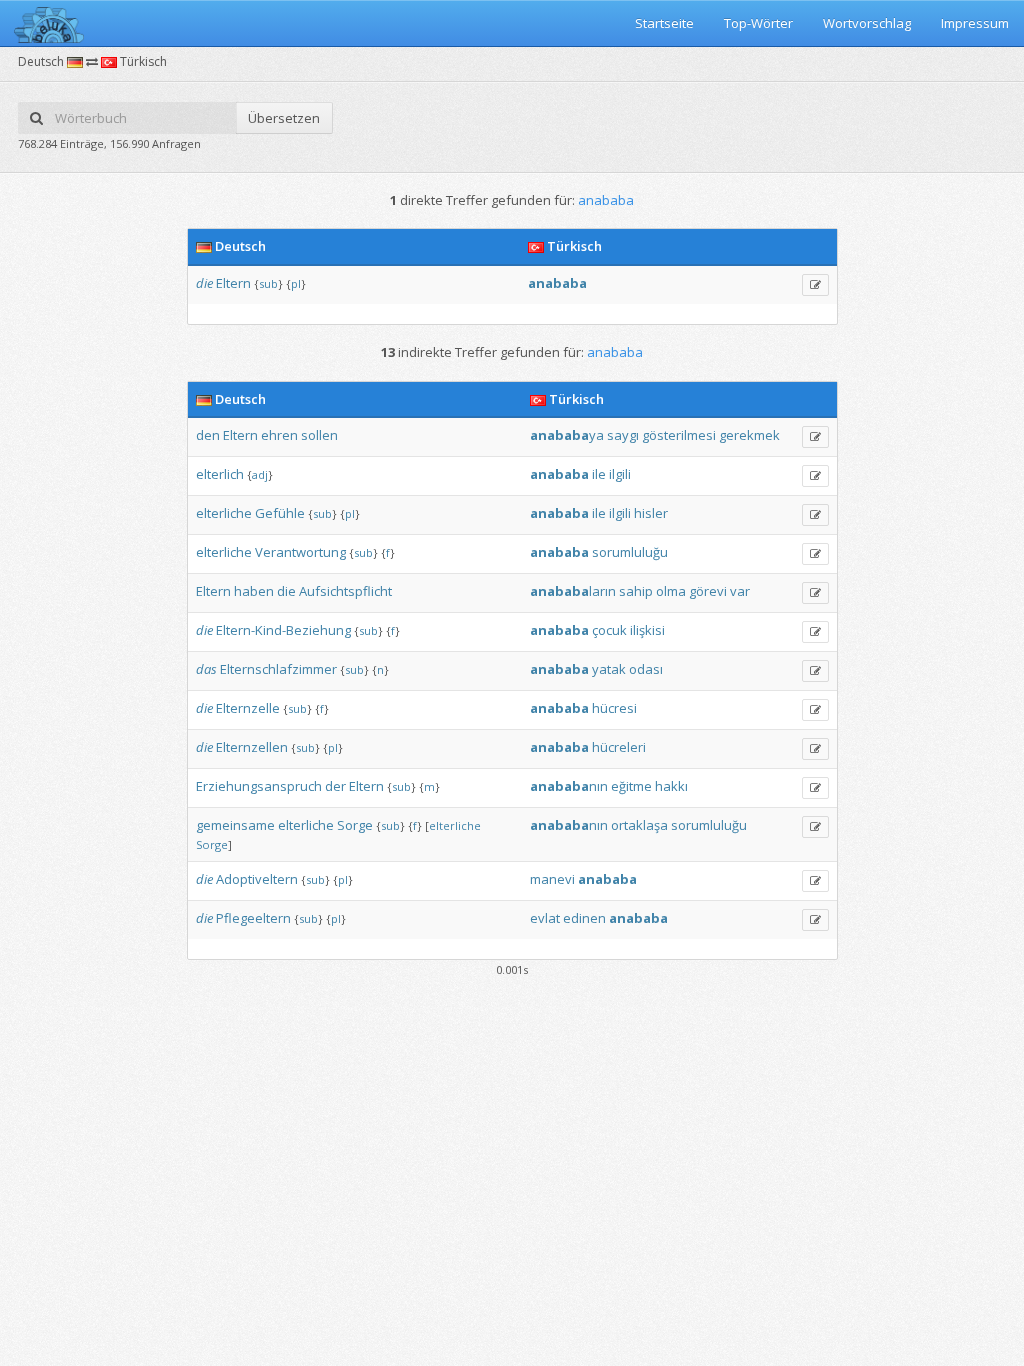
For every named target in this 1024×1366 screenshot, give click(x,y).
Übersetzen (284, 118)
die (204, 283)
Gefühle (280, 513)
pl (296, 283)
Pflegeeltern (253, 918)
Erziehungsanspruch (259, 786)
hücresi (614, 708)
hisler (651, 513)
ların (573, 591)
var (740, 591)
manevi (552, 879)
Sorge (355, 825)
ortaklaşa (639, 825)
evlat (545, 918)
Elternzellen (252, 747)
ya (567, 435)
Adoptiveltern (257, 879)
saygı (623, 435)
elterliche (224, 513)
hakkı (671, 786)
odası (646, 669)
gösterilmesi (679, 435)
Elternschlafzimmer (278, 669)
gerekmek (749, 435)
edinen (584, 918)
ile (599, 474)
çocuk (609, 630)
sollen (319, 435)
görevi (708, 591)
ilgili (620, 474)
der (335, 786)
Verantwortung (300, 552)
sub (268, 283)
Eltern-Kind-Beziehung (283, 630)
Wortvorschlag (867, 23)
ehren (279, 435)
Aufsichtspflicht (345, 591)
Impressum (975, 23)
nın (569, 786)
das (206, 669)
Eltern (233, 283)
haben (254, 591)
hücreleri (619, 747)
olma (671, 591)
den (208, 435)
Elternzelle (248, 708)
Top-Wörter (758, 23)
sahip (636, 591)
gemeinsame (235, 825)
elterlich (220, 474)
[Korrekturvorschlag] (815, 285)
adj (260, 474)
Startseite (664, 23)
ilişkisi (647, 630)
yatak (609, 669)
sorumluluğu (630, 552)
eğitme (631, 786)
